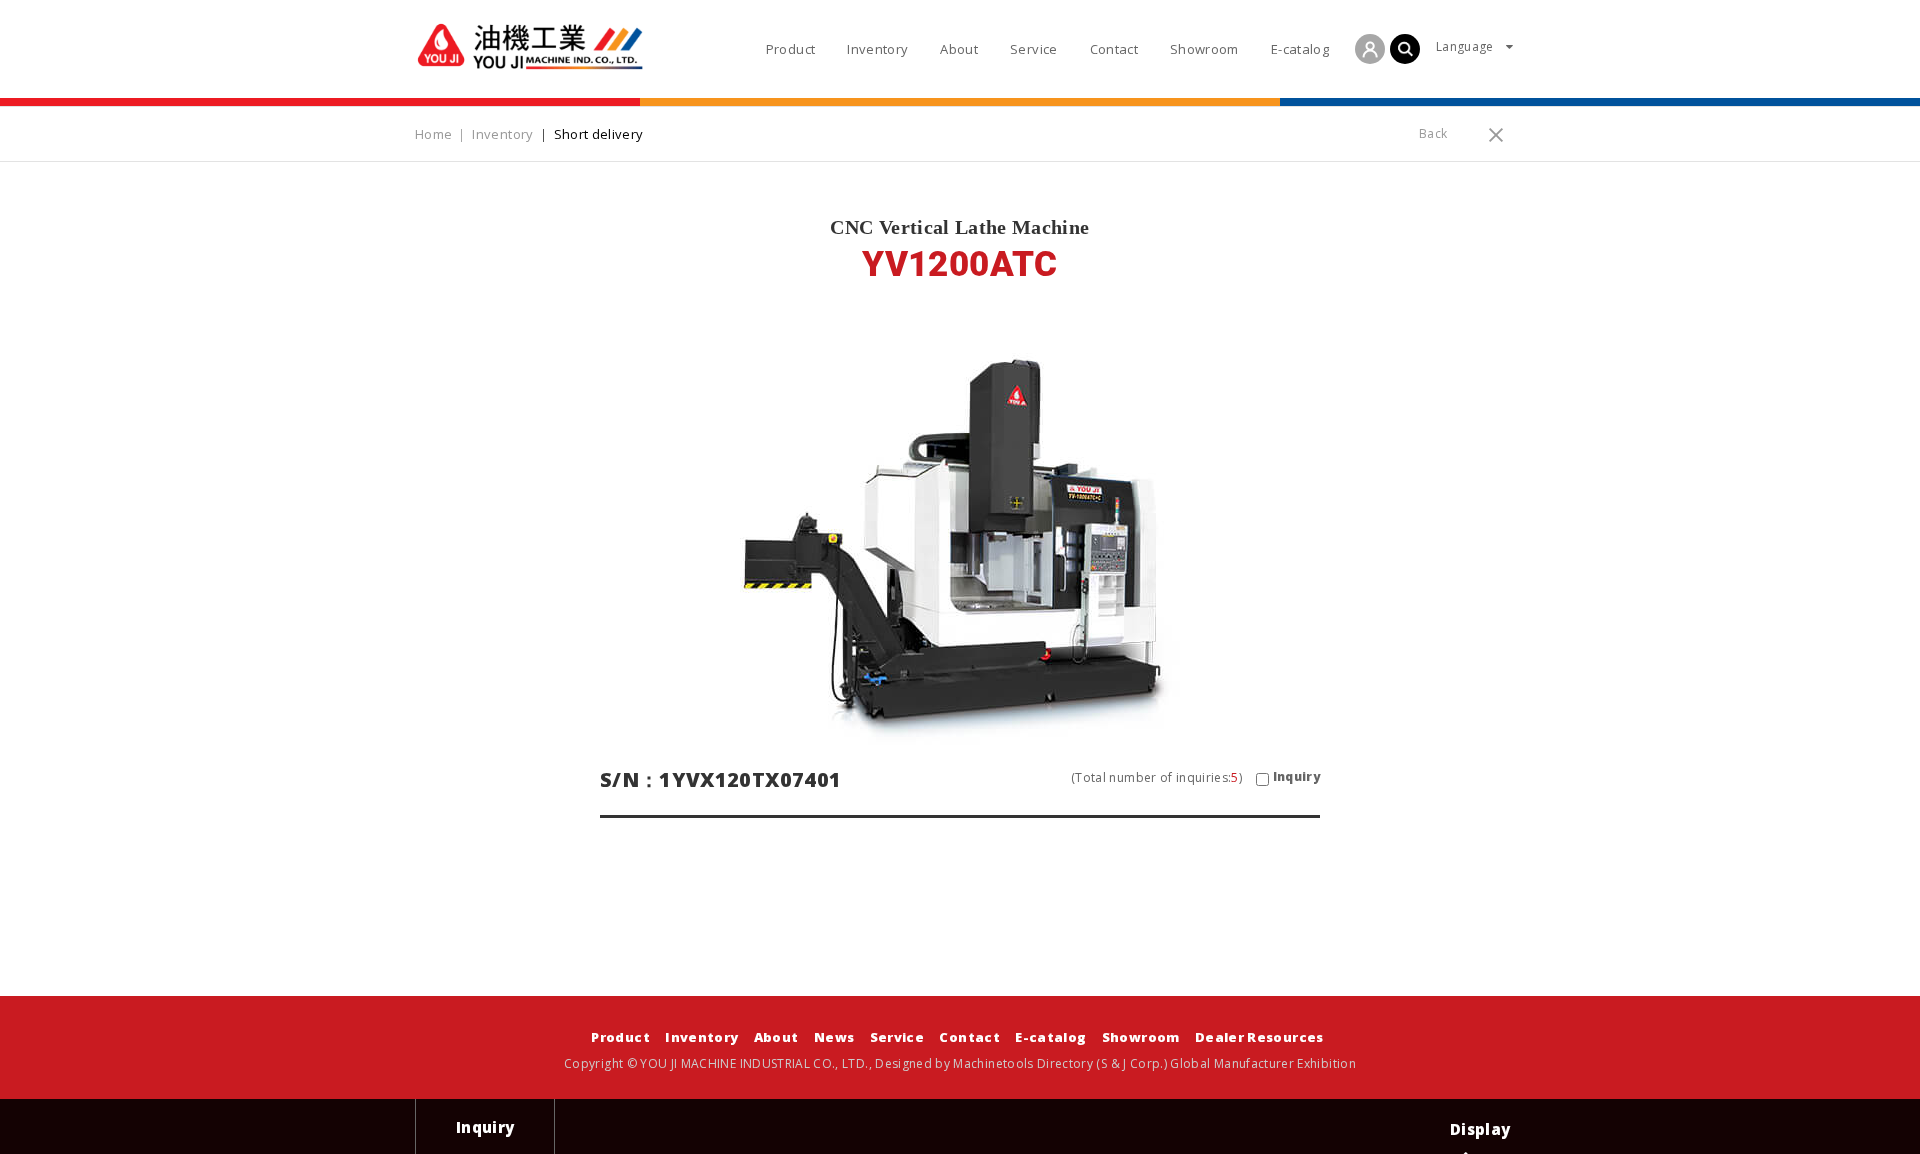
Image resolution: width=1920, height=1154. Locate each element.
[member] (1370, 49)
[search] (1405, 49)
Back (1433, 133)
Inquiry (1296, 776)
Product (620, 1037)
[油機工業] (530, 46)
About (776, 1037)
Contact (969, 1037)
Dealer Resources (1259, 1037)
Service (897, 1037)
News (834, 1037)
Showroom (1141, 1037)
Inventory (701, 1037)
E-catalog (1050, 1037)
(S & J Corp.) (1130, 1063)
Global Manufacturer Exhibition (1263, 1063)
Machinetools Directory (1023, 1063)
